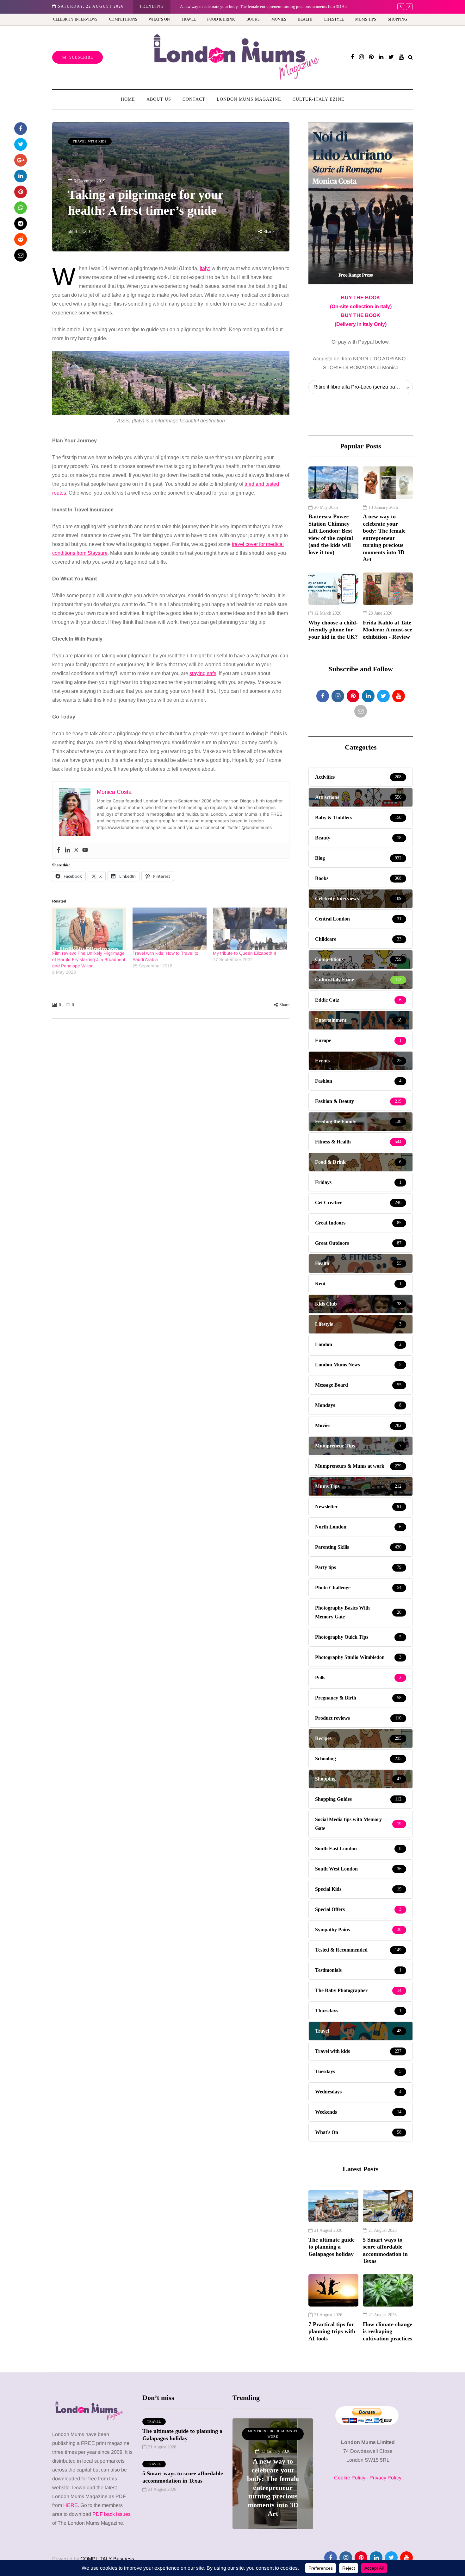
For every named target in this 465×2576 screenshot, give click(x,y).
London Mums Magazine (249, 99)
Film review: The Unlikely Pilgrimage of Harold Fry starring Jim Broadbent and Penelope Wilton (89, 959)
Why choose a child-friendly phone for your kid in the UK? (333, 630)
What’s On (159, 19)
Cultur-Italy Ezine (319, 99)
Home (128, 99)
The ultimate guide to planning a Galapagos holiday (332, 2247)
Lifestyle (334, 19)
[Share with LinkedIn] (21, 176)
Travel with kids (90, 141)
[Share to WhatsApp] (21, 208)
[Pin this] (21, 192)
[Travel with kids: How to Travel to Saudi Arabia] (170, 929)
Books (253, 19)
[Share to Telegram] (21, 224)
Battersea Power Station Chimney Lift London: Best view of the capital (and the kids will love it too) (331, 534)
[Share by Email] (21, 255)
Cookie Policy (350, 2478)
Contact (194, 99)
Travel (189, 19)
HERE (71, 2505)
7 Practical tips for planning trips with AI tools (332, 2331)
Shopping (397, 19)
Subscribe (81, 57)
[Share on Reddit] (21, 239)
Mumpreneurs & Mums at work (273, 2434)
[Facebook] (59, 850)
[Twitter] (76, 850)
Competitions (123, 19)
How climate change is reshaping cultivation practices (387, 2331)
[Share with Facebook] (21, 129)
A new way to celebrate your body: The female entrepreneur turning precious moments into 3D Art (263, 6)
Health (305, 19)
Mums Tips (366, 19)
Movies (279, 19)
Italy (204, 268)
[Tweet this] (21, 144)
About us (159, 99)
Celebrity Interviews (75, 19)
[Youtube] (85, 850)
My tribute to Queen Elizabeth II (245, 953)
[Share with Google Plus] (21, 160)
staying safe (203, 673)
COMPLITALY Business (107, 2559)
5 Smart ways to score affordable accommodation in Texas (385, 2250)
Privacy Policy (385, 2478)
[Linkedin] (67, 850)
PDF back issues (112, 2514)
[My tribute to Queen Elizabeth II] (250, 929)
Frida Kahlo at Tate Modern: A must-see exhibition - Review (387, 630)
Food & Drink (221, 19)
